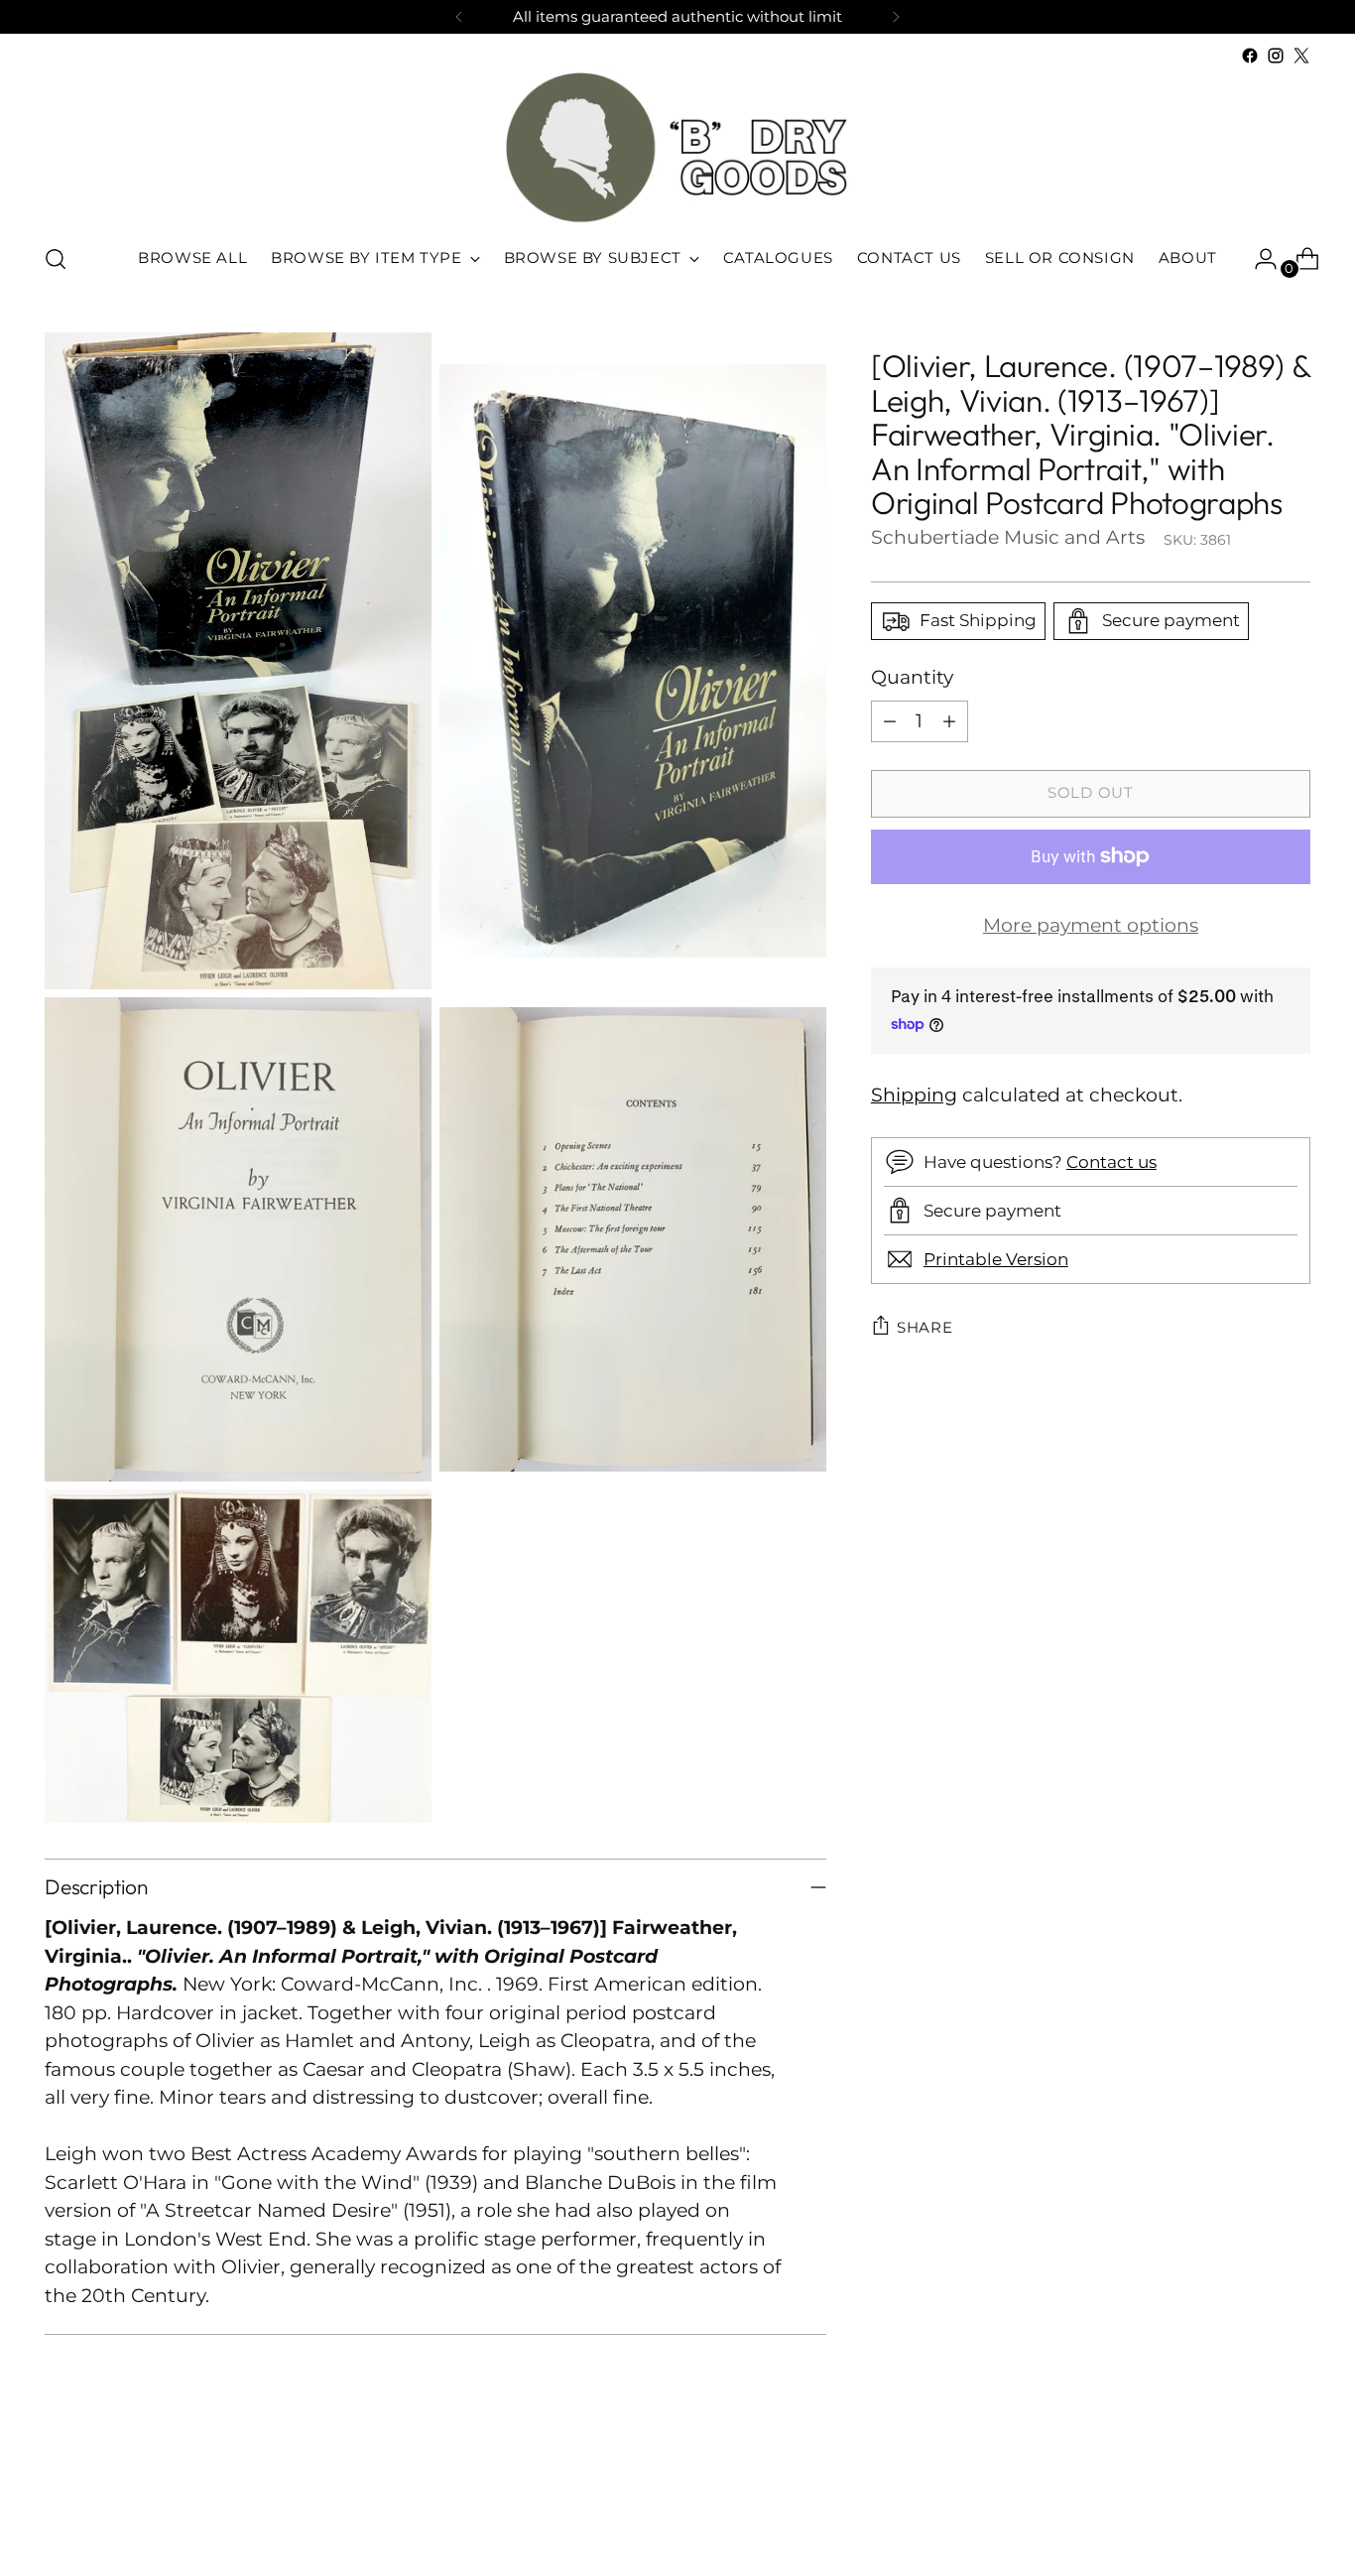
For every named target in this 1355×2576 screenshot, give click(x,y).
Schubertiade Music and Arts (1008, 537)
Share (925, 1327)
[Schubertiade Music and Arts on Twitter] (1301, 56)
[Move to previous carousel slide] (1248, 2509)
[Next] (896, 17)
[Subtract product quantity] (890, 720)
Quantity (912, 677)
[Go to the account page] (1258, 259)
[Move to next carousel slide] (1293, 2508)
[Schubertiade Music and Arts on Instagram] (1276, 56)
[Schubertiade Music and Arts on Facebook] (1250, 56)
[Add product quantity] (949, 720)
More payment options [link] (1091, 924)
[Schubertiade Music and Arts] (677, 147)
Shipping (914, 1094)
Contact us (1111, 1161)
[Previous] (459, 17)
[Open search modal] (56, 259)
